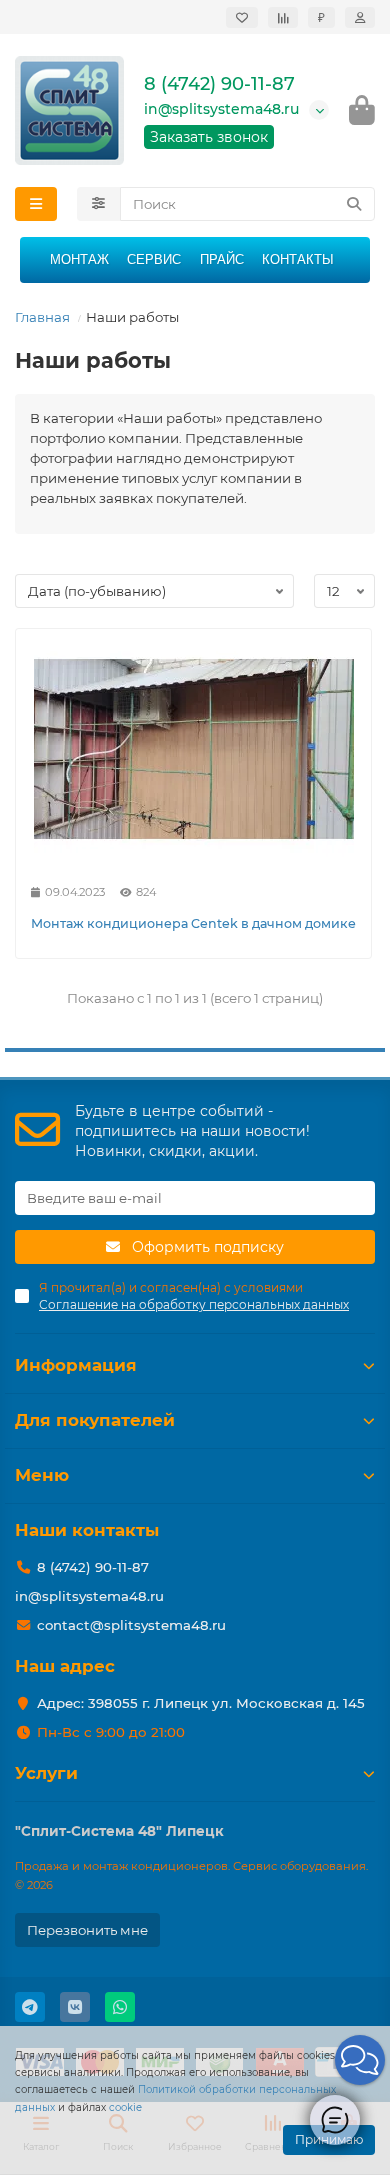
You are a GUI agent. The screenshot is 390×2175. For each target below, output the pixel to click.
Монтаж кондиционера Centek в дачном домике (193, 923)
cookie (125, 2107)
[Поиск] (354, 204)
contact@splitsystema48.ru (131, 1625)
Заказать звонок (209, 137)
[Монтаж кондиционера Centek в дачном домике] (193, 749)
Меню (42, 1475)
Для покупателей (95, 1420)
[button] (360, 2060)
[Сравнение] (283, 17)
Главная (42, 317)
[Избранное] (242, 17)
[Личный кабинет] (360, 17)
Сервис (154, 259)
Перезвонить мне (87, 1930)
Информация (76, 1365)
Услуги (46, 1773)
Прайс (222, 259)
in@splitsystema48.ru (221, 109)
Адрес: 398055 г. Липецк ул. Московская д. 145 (201, 1703)
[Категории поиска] (98, 204)
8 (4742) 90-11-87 (219, 84)
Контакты (298, 259)
